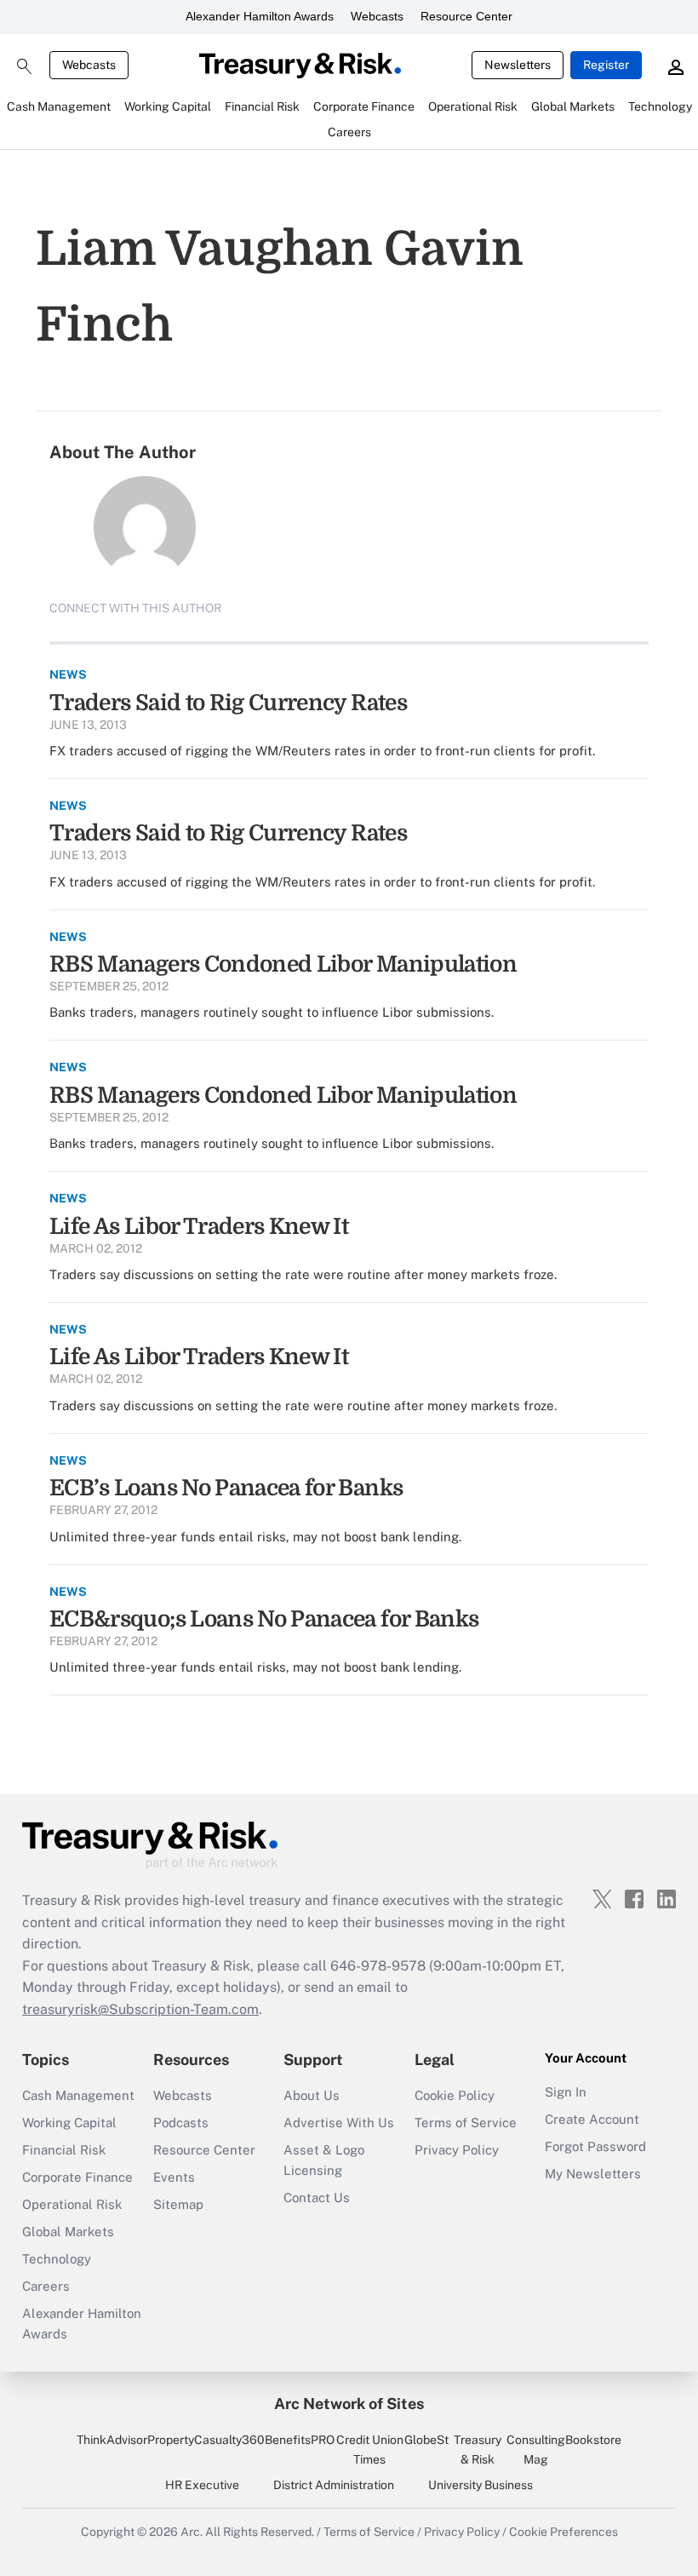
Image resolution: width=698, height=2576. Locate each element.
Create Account (592, 2119)
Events (174, 2177)
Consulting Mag (536, 2449)
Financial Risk (64, 2150)
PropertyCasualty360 (206, 2440)
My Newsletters (593, 2174)
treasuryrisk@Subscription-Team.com (140, 2009)
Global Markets (68, 2232)
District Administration (334, 2485)
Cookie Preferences (564, 2532)
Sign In (566, 2092)
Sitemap (178, 2204)
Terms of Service (466, 2123)
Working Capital (69, 2123)
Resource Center (466, 16)
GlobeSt (426, 2440)
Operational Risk (72, 2204)
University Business (481, 2485)
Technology (57, 2259)
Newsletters (518, 65)
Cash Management (78, 2095)
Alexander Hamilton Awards (260, 16)
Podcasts (181, 2123)
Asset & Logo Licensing (324, 2160)
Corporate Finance (77, 2177)
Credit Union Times (370, 2449)
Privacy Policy (457, 2150)
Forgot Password (595, 2146)
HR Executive (202, 2485)
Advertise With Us (339, 2123)
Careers (46, 2286)
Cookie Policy (455, 2095)
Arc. (192, 2532)
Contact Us (317, 2197)
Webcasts (377, 16)
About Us (312, 2095)
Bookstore (593, 2440)
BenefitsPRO (300, 2440)
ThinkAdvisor (112, 2440)
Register (606, 65)
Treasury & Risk (478, 2449)
